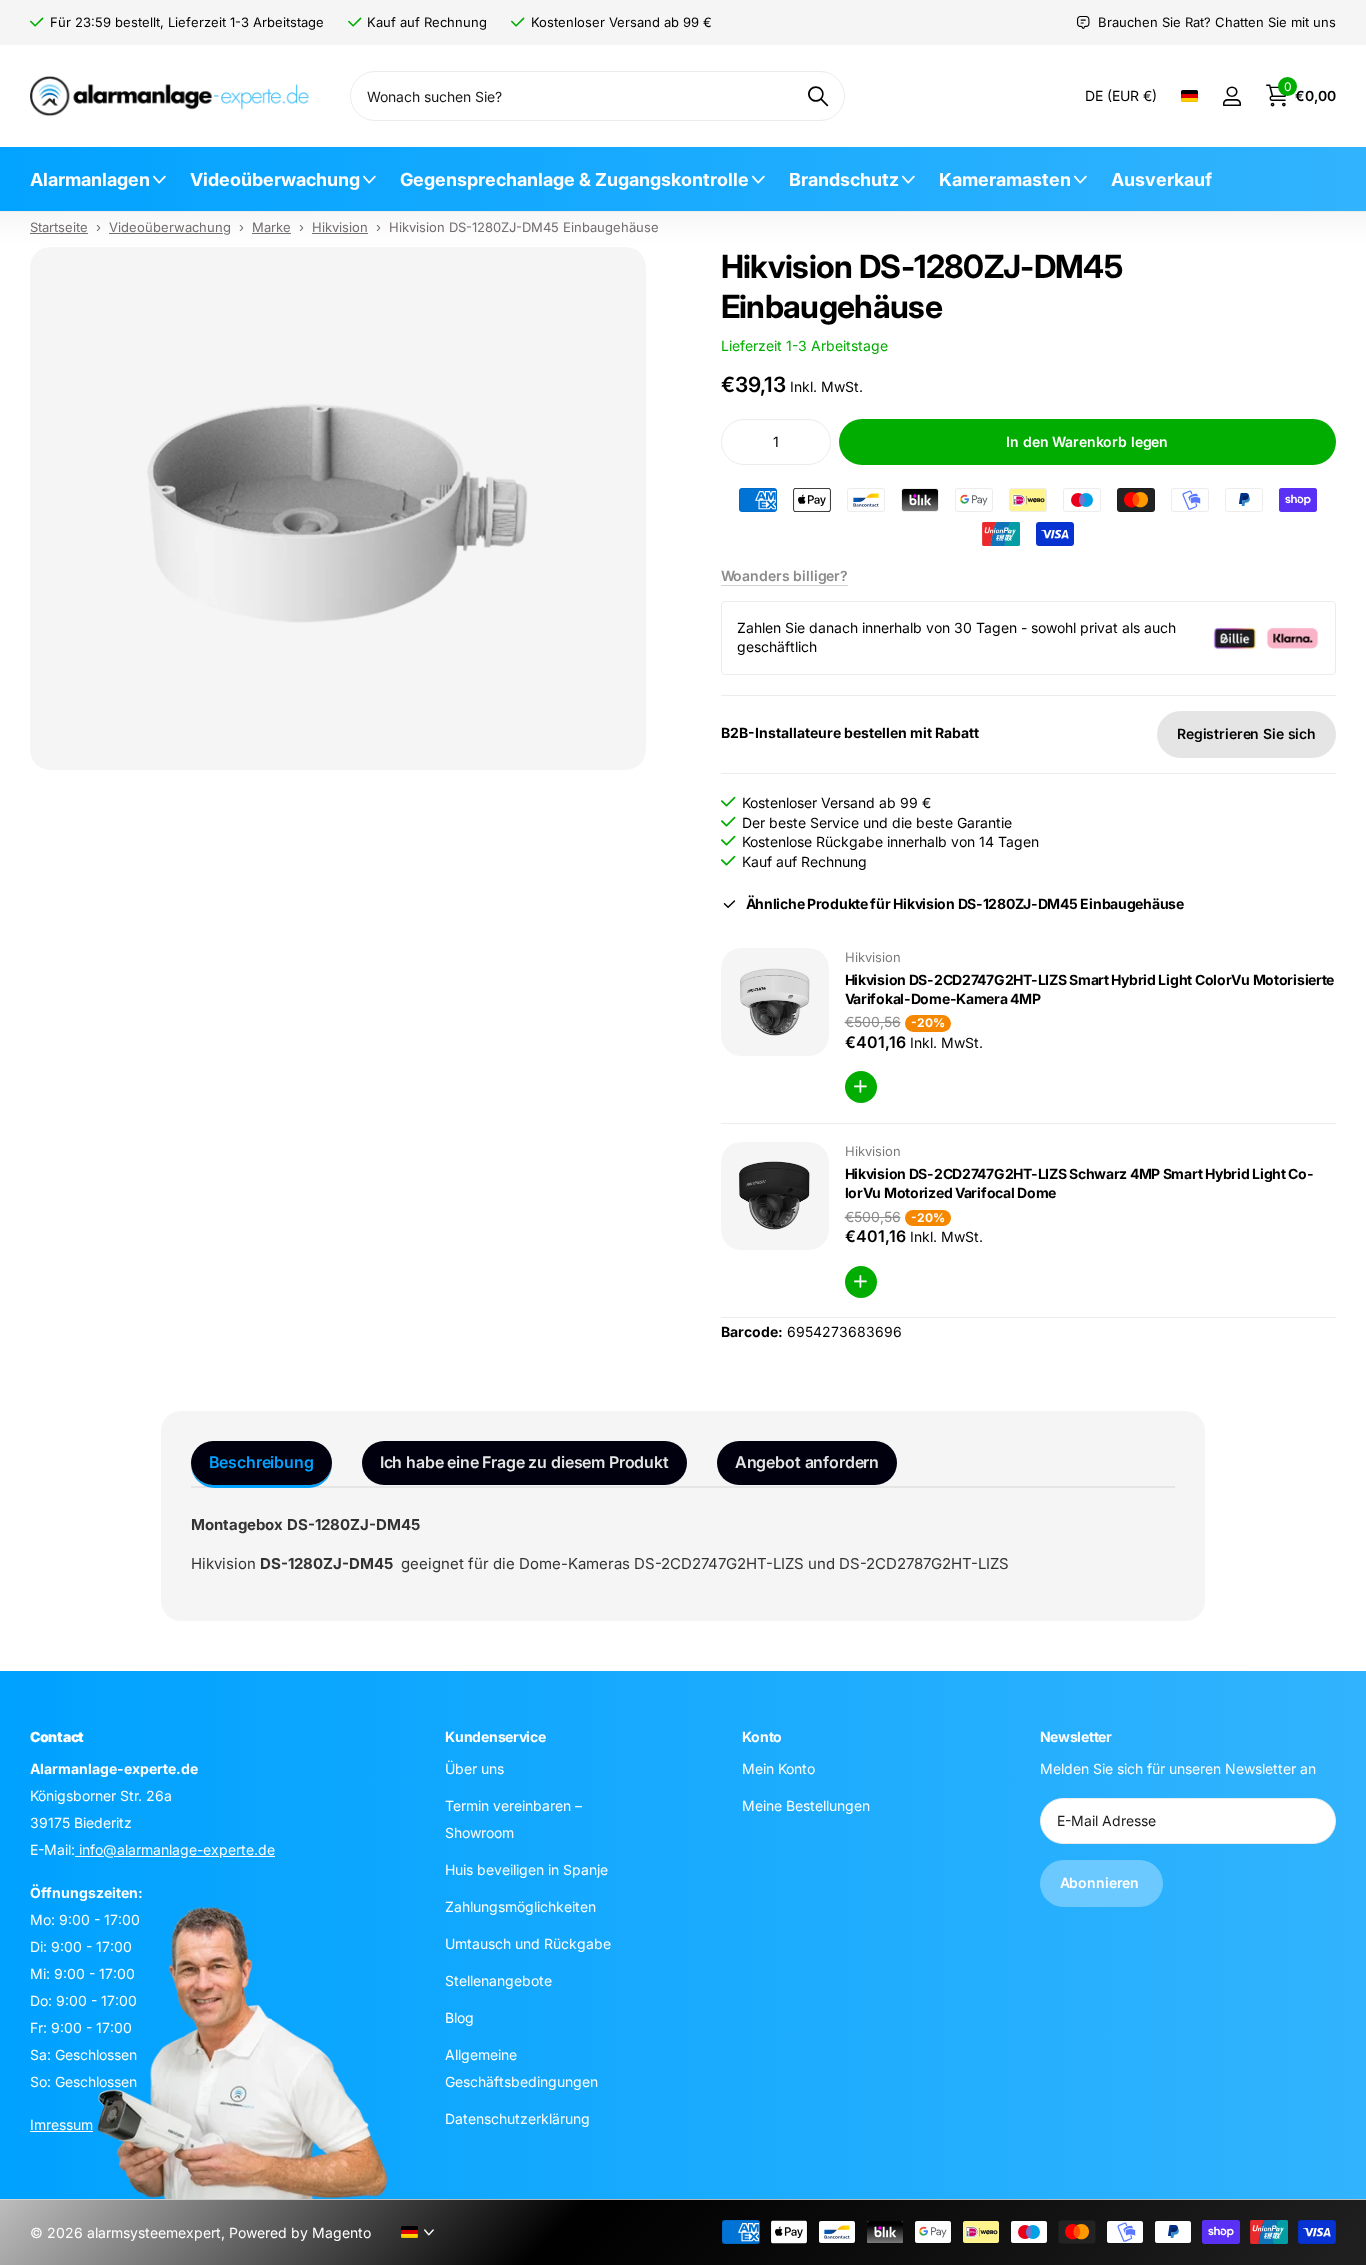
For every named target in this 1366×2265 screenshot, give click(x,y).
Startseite (59, 227)
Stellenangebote (498, 1979)
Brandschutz (844, 179)
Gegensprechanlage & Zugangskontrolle (574, 179)
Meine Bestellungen (806, 1804)
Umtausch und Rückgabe (528, 1942)
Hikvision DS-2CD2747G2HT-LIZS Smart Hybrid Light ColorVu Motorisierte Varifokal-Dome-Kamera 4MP (1090, 989)
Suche (817, 96)
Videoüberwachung (275, 179)
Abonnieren (1101, 1882)
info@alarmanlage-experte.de (175, 1848)
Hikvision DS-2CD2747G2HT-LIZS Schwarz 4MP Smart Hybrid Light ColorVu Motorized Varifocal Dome (1079, 1183)
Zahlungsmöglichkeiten (520, 1905)
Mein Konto (778, 1767)
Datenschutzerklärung (517, 2117)
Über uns (474, 1767)
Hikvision (340, 227)
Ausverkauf (1161, 179)
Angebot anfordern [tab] (807, 1462)
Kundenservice (495, 1736)
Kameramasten (1005, 179)
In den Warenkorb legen (1087, 441)
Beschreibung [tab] (261, 1462)
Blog (459, 2016)
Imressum (61, 2123)
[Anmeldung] (1231, 96)
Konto (762, 1736)
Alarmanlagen (90, 179)
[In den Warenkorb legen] (861, 1087)
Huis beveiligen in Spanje (526, 1868)
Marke (271, 227)
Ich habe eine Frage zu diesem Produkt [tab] (524, 1462)
